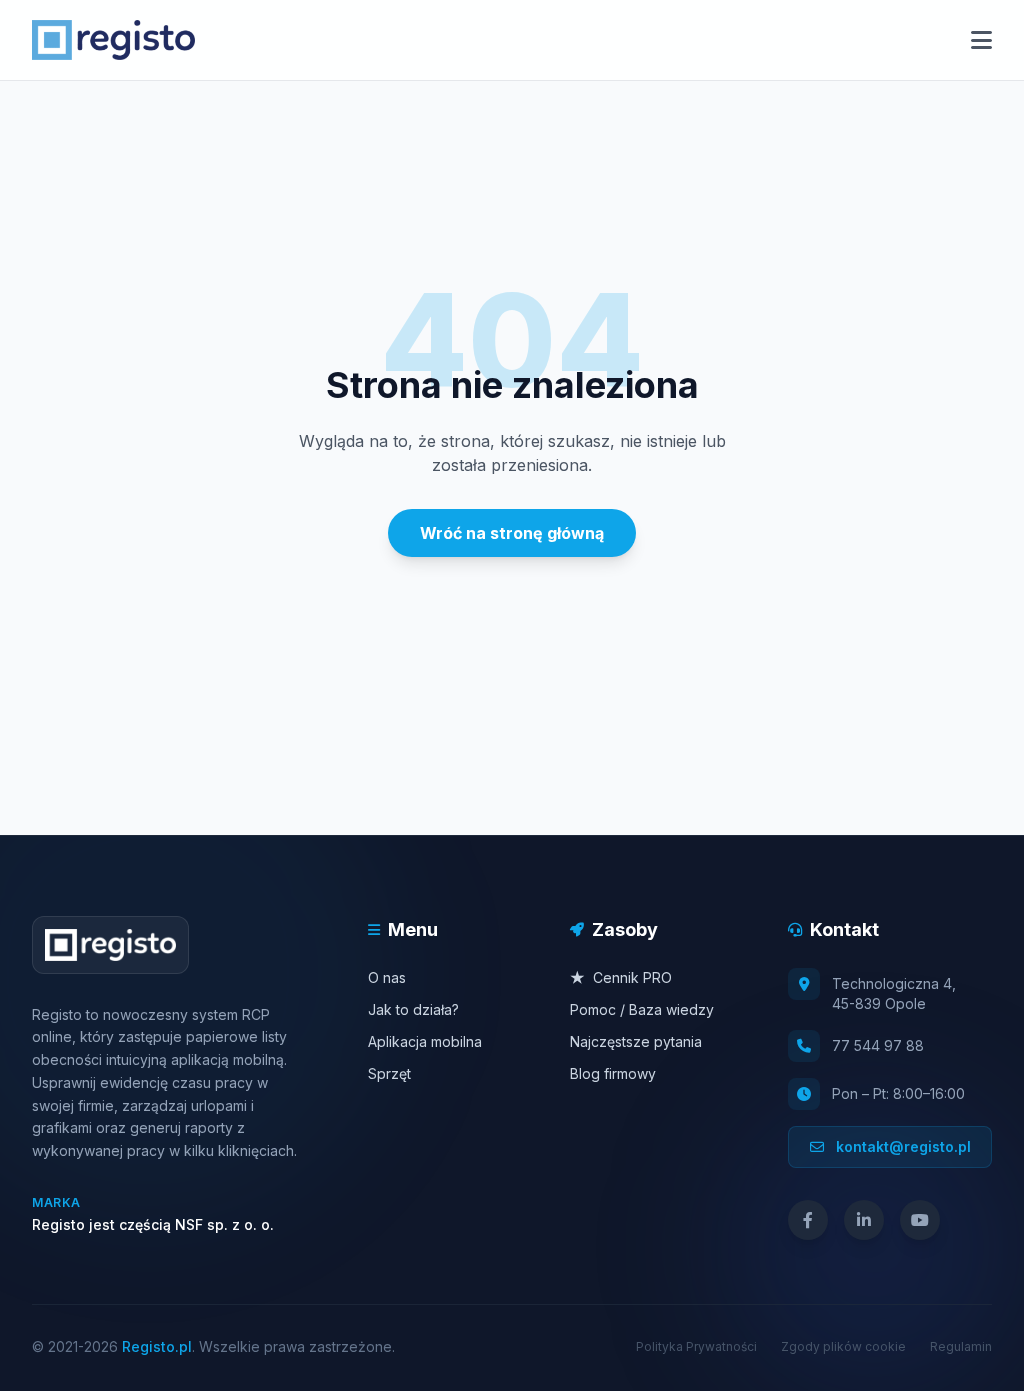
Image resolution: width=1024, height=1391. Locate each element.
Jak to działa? (413, 1009)
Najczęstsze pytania (636, 1041)
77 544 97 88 (878, 1045)
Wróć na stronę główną (512, 533)
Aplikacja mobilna (425, 1041)
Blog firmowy (613, 1073)
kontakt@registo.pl (901, 1146)
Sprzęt (389, 1073)
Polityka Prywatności (696, 1346)
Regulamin (961, 1346)
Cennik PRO (621, 977)
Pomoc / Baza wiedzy (642, 1009)
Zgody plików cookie (843, 1346)
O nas (387, 977)
